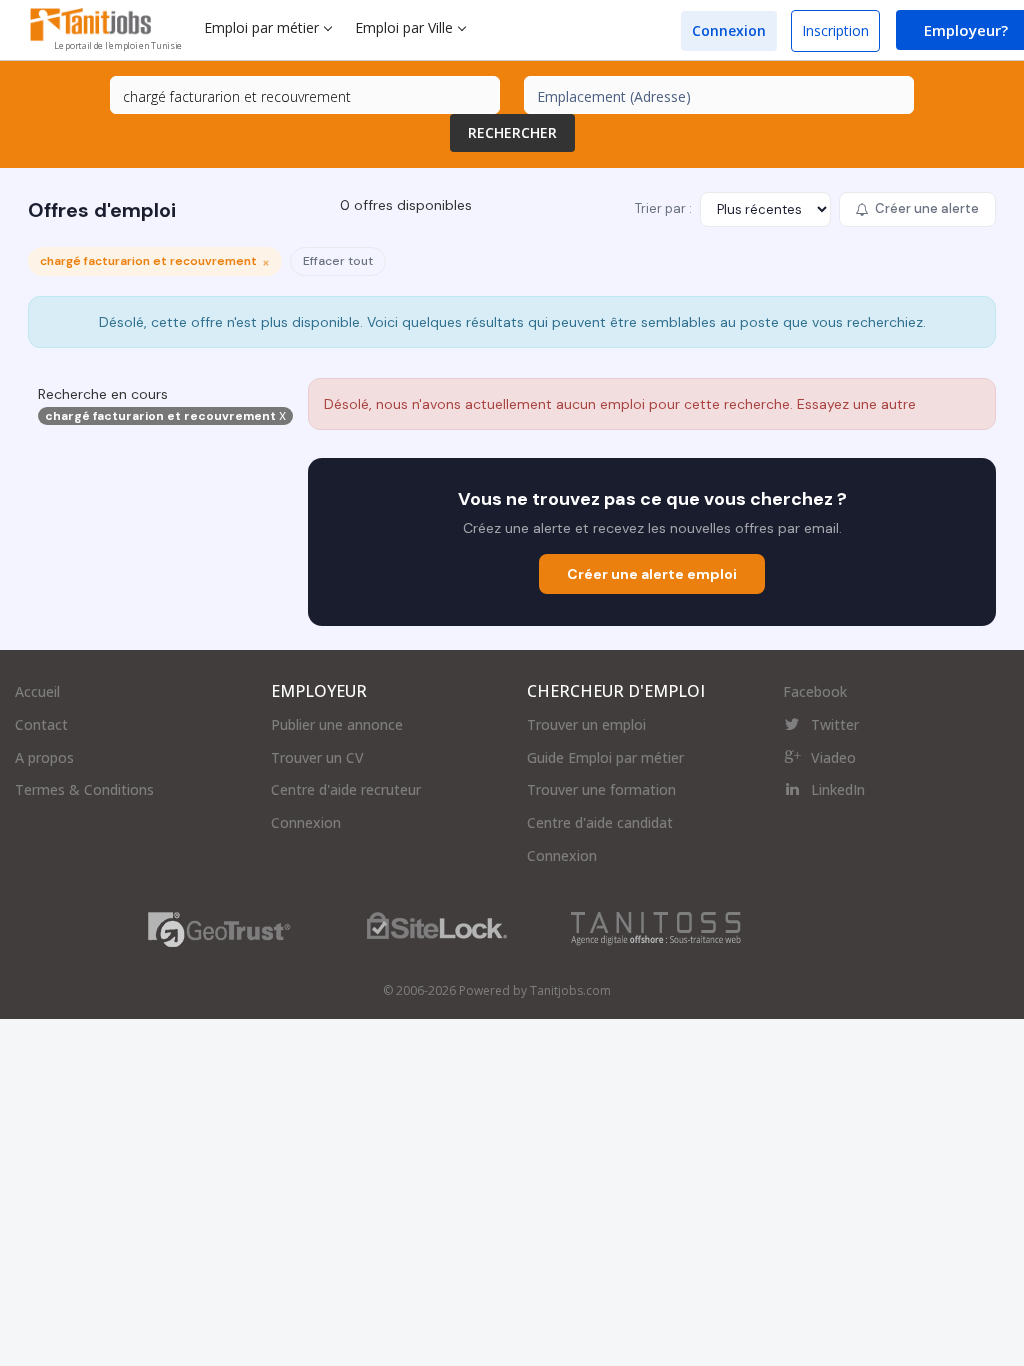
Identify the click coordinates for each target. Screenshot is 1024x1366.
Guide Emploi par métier (605, 757)
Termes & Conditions (84, 789)
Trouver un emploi (586, 724)
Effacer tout (338, 261)
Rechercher (512, 132)
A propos (44, 757)
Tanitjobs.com (570, 990)
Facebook (815, 691)
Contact (41, 724)
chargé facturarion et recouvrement (165, 416)
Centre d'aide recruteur (346, 789)
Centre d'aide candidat (600, 822)
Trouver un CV (317, 757)
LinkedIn (838, 789)
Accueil (37, 691)
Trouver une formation (601, 789)
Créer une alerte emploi (652, 574)
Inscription (835, 30)
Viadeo (833, 757)
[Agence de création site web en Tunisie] (656, 927)
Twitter (835, 724)
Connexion (729, 30)
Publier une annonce (337, 724)
